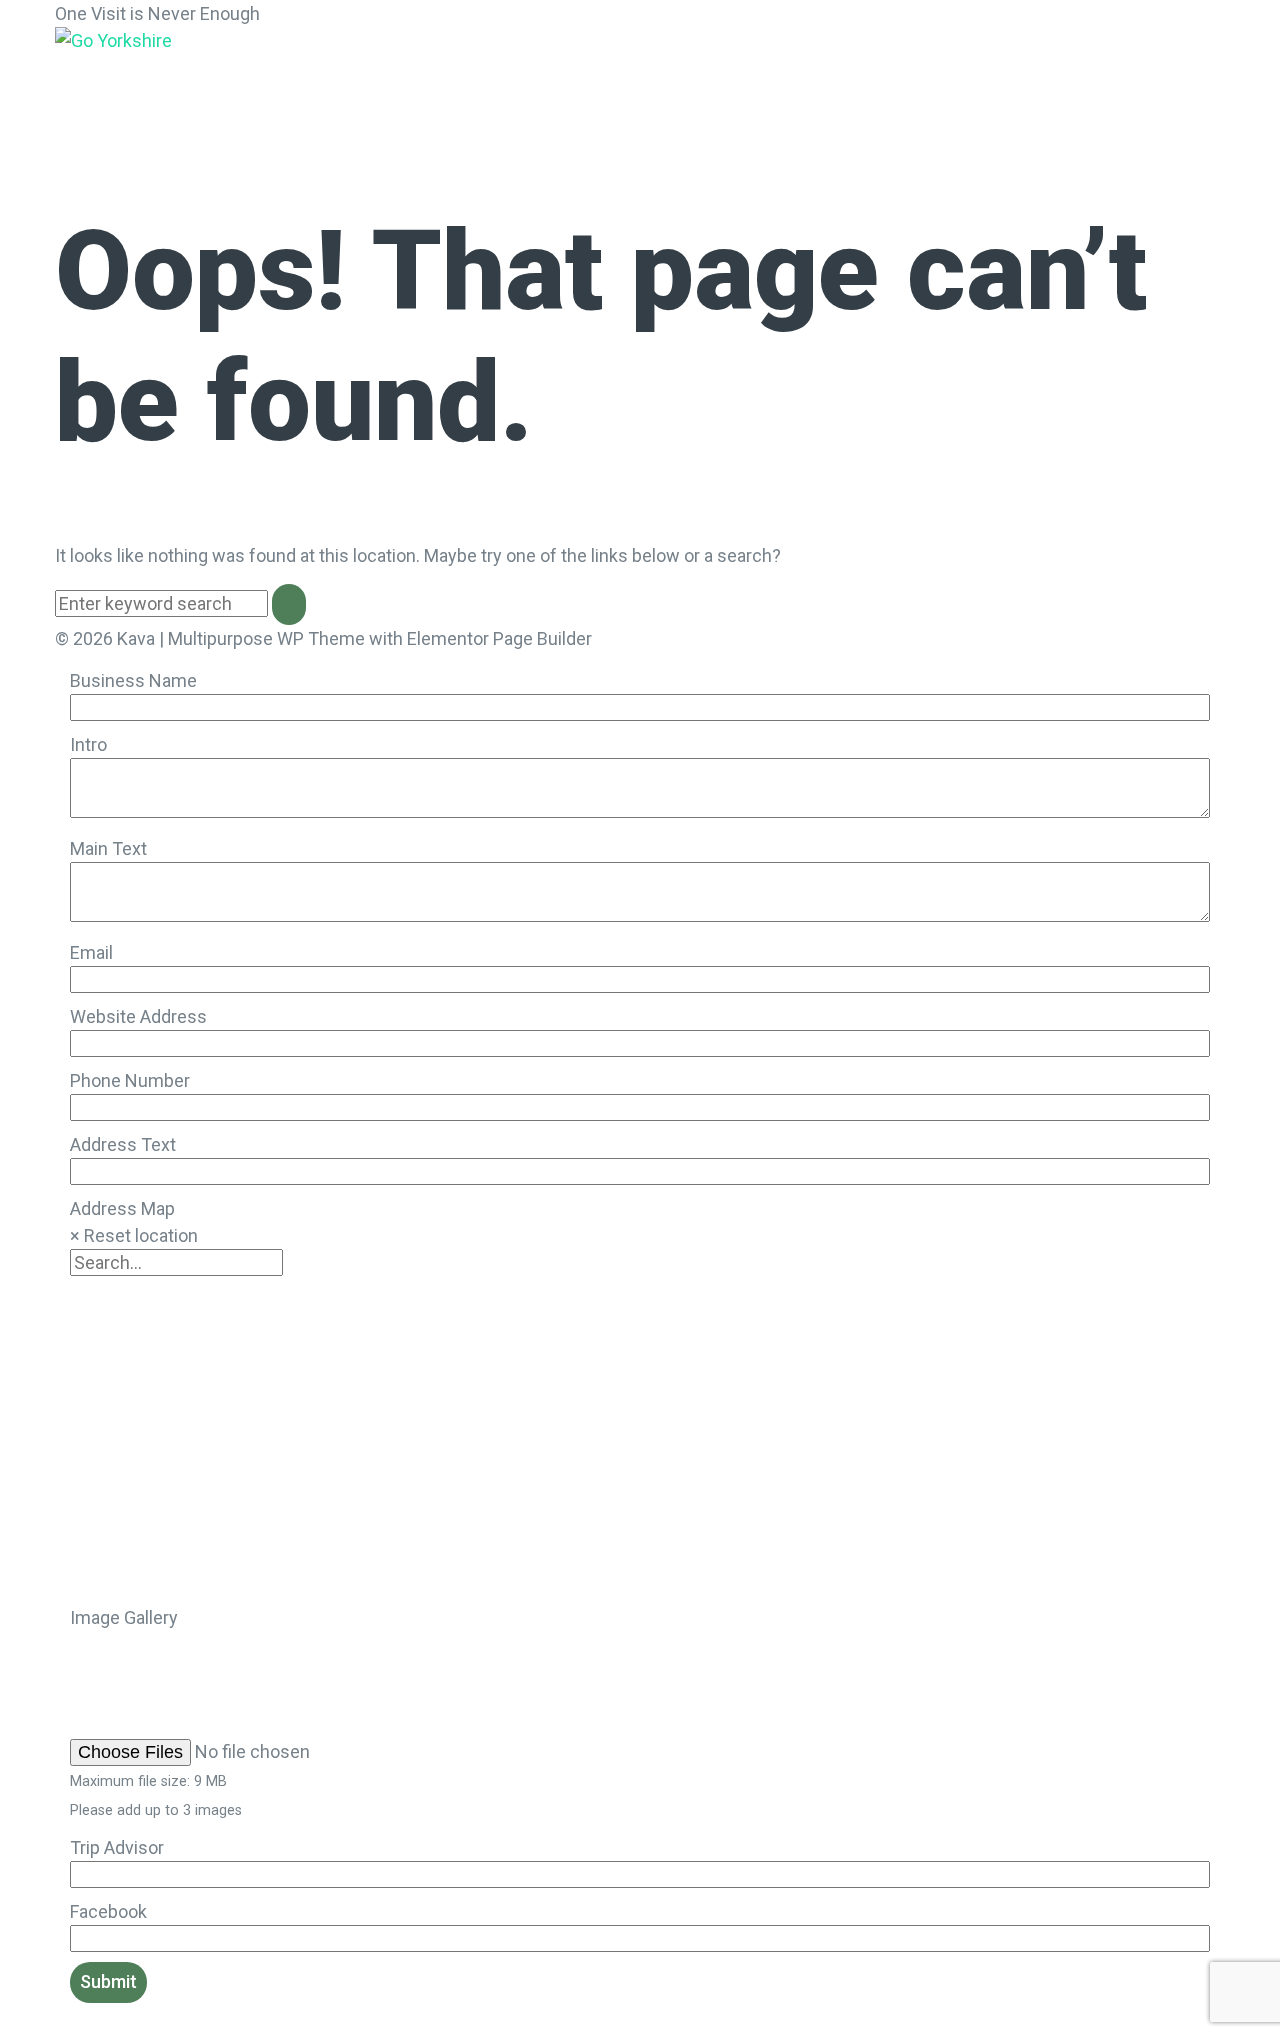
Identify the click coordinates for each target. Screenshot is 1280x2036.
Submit (108, 1981)
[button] (166, 72)
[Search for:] (163, 603)
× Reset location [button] (134, 1235)
